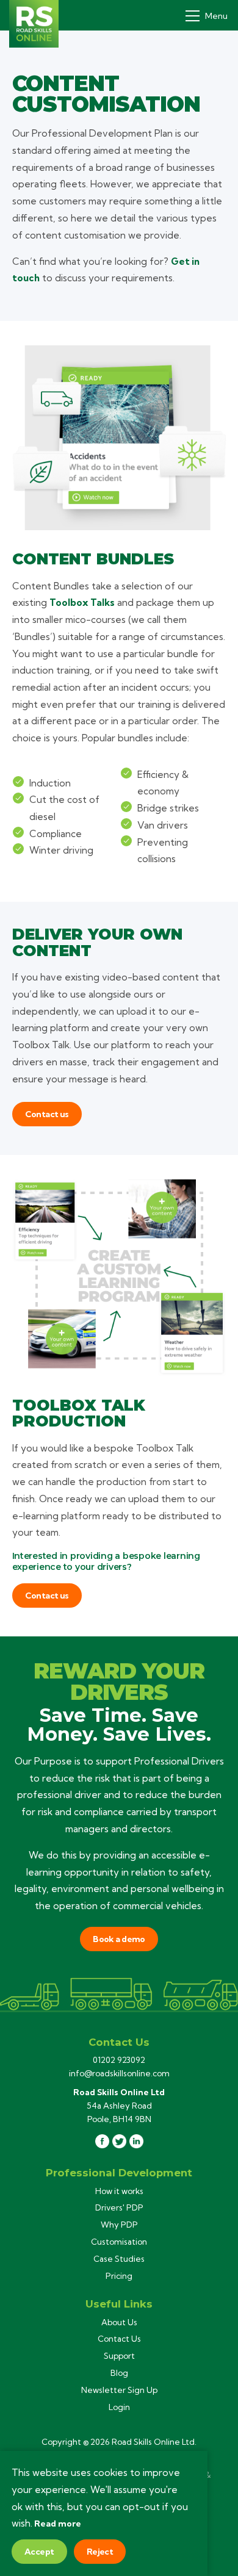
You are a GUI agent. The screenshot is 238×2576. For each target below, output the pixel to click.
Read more (58, 2524)
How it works (119, 2191)
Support (119, 2356)
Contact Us (119, 2339)
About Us (119, 2322)
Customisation (119, 2242)
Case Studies (119, 2259)
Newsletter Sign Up (119, 2390)
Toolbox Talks (82, 603)
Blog (119, 2373)
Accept (39, 2552)
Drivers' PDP (119, 2207)
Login (119, 2407)
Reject (100, 2552)
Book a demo (119, 1939)
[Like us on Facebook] (102, 2141)
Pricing (119, 2276)
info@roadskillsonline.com (119, 2073)
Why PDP (119, 2225)
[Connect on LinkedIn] (136, 2141)
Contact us (47, 1114)
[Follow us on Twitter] (119, 2141)
